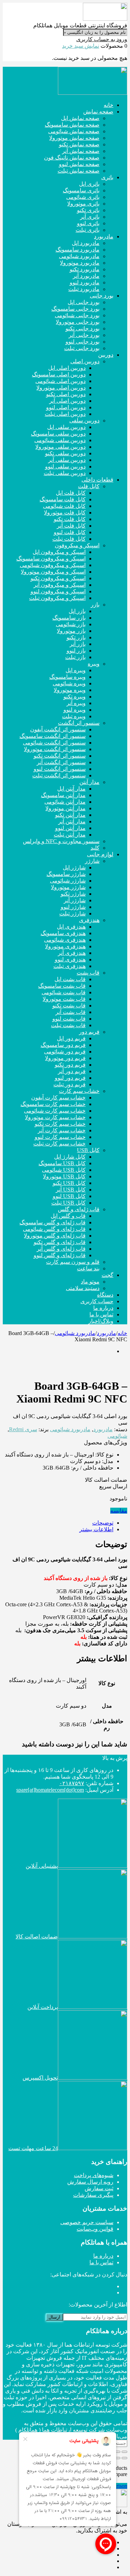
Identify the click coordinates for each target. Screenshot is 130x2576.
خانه (122, 1333)
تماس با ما (101, 2262)
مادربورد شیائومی (75, 1333)
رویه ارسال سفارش (90, 2182)
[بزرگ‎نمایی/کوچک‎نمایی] (124, 2452)
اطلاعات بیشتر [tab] (96, 1529)
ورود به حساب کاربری (102, 39)
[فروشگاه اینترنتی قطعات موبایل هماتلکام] (105, 19)
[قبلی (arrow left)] (124, 2458)
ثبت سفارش (99, 2188)
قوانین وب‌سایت (95, 2229)
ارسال (54, 2317)
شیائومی (117, 1436)
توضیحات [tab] (103, 1523)
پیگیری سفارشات (93, 2195)
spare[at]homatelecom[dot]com (50, 1790)
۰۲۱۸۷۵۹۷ (72, 1783)
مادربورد (106, 1333)
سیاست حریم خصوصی (87, 2222)
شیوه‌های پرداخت (94, 2175)
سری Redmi (23, 1429)
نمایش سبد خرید (81, 46)
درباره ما (103, 2256)
